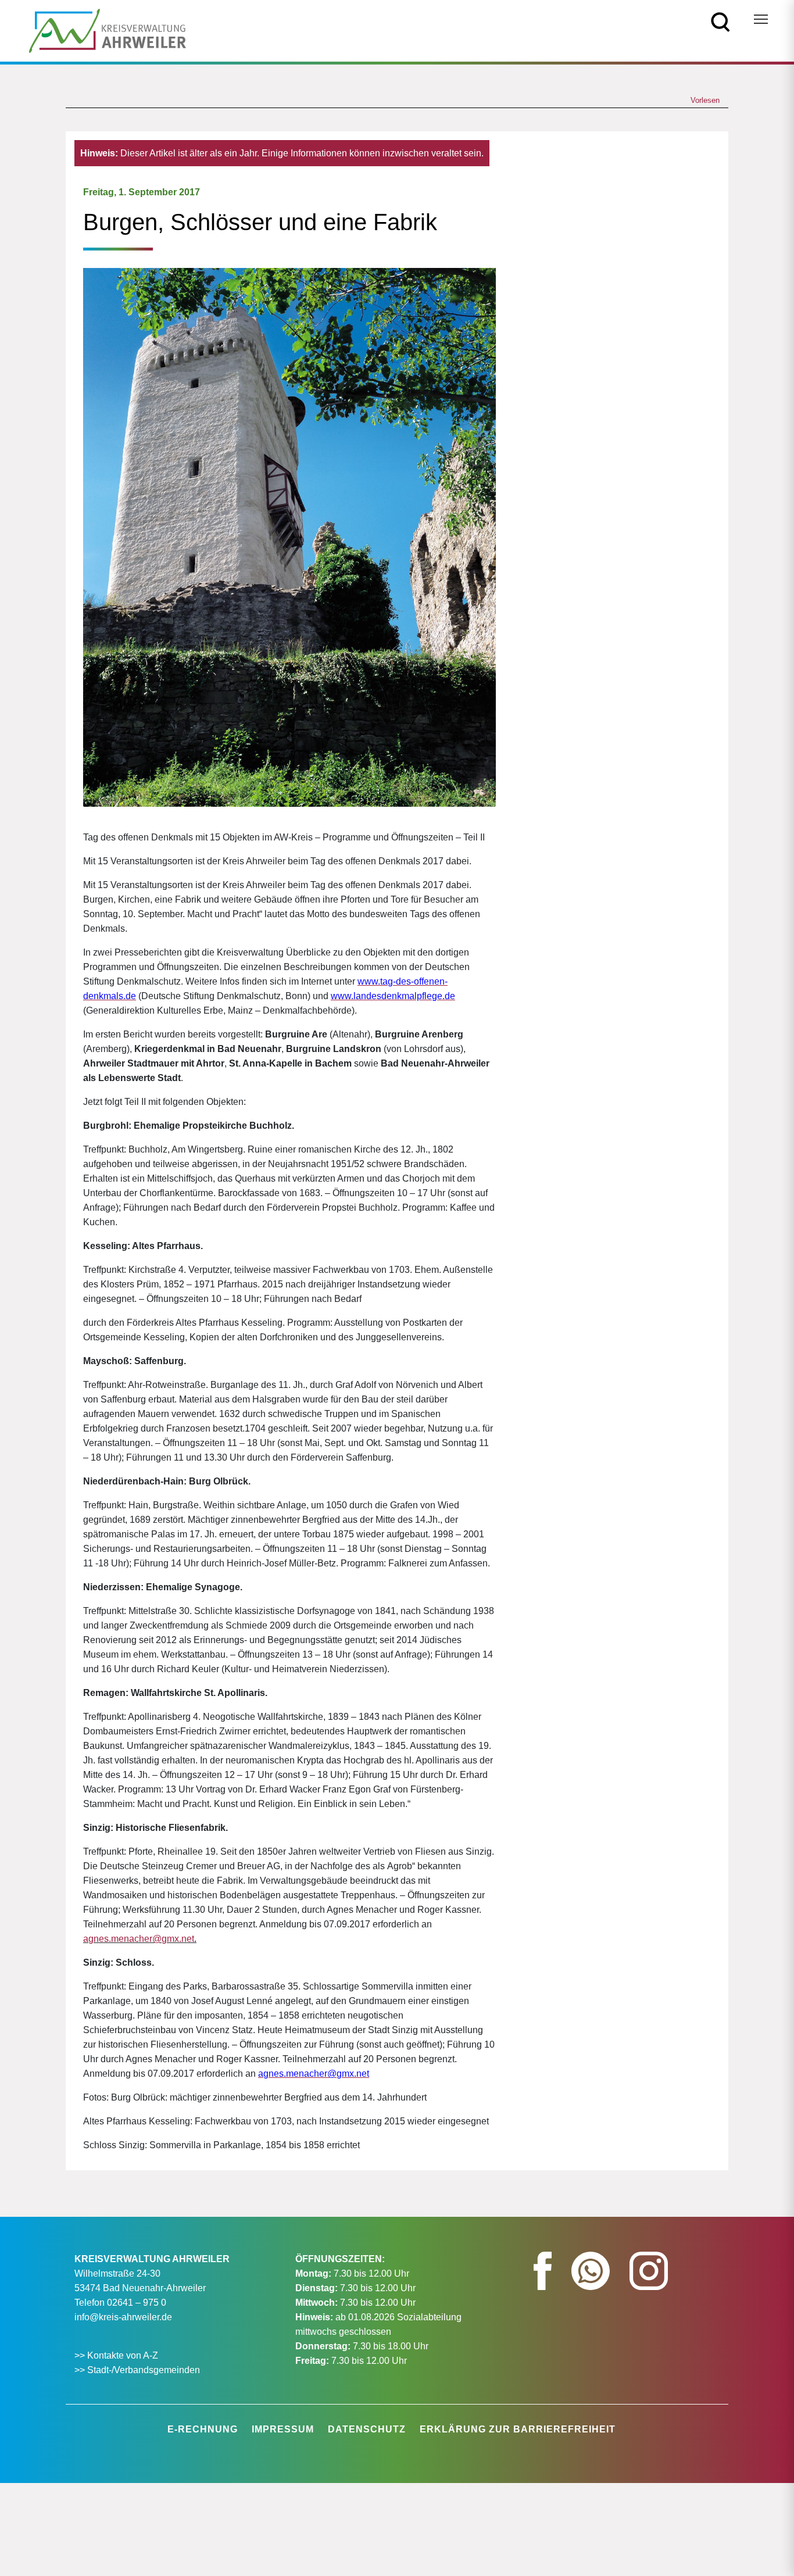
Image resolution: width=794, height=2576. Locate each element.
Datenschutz (367, 2429)
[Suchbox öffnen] (720, 21)
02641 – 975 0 (137, 2303)
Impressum (283, 2429)
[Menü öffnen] (761, 19)
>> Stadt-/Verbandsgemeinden (137, 2370)
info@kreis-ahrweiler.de (123, 2317)
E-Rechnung (203, 2429)
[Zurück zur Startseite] (108, 30)
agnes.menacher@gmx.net (139, 1939)
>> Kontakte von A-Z (117, 2355)
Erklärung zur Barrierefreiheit (518, 2429)
